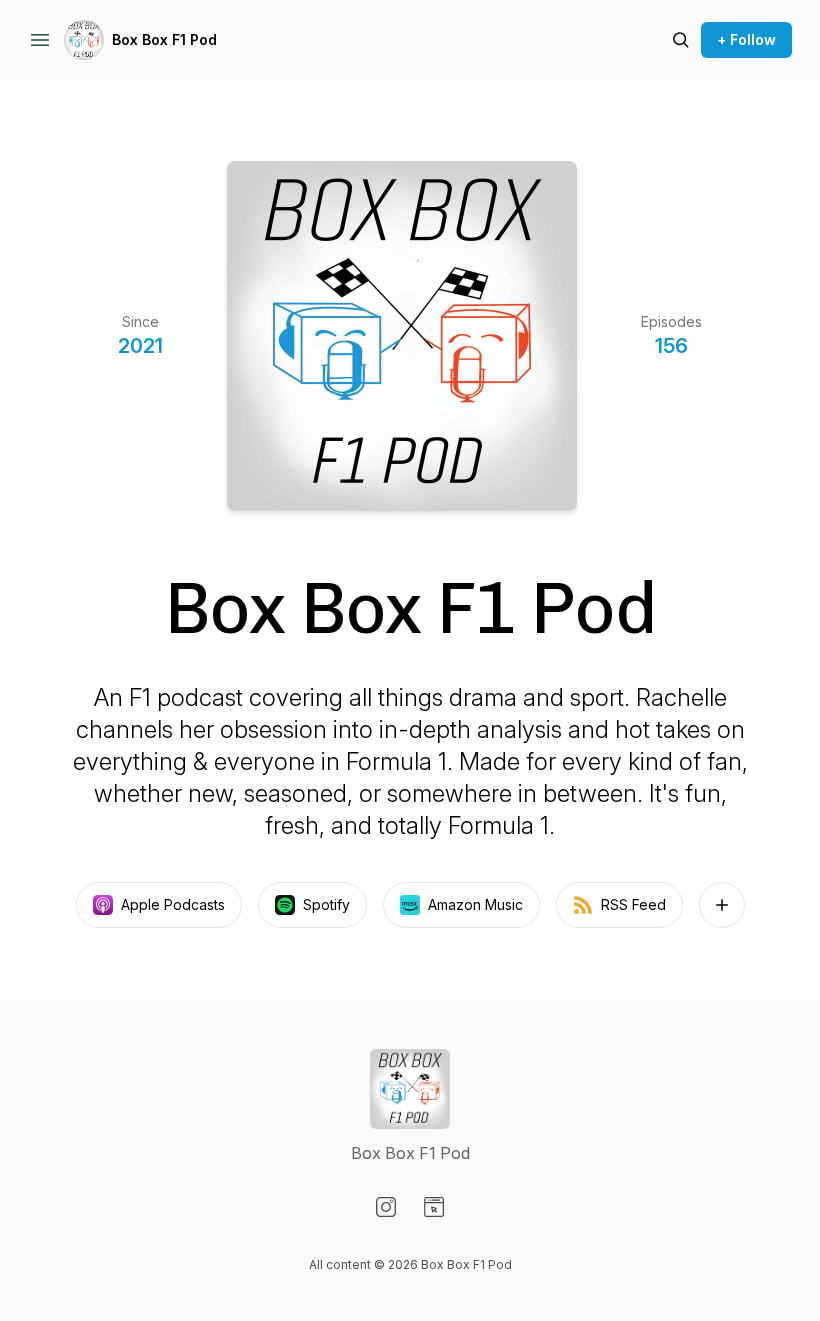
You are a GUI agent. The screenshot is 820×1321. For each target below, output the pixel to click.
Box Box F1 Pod (164, 39)
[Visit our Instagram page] (386, 1207)
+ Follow (746, 39)
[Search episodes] (681, 40)
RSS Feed (633, 904)
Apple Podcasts (173, 904)
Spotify (326, 904)
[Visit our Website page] (434, 1207)
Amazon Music (475, 904)
